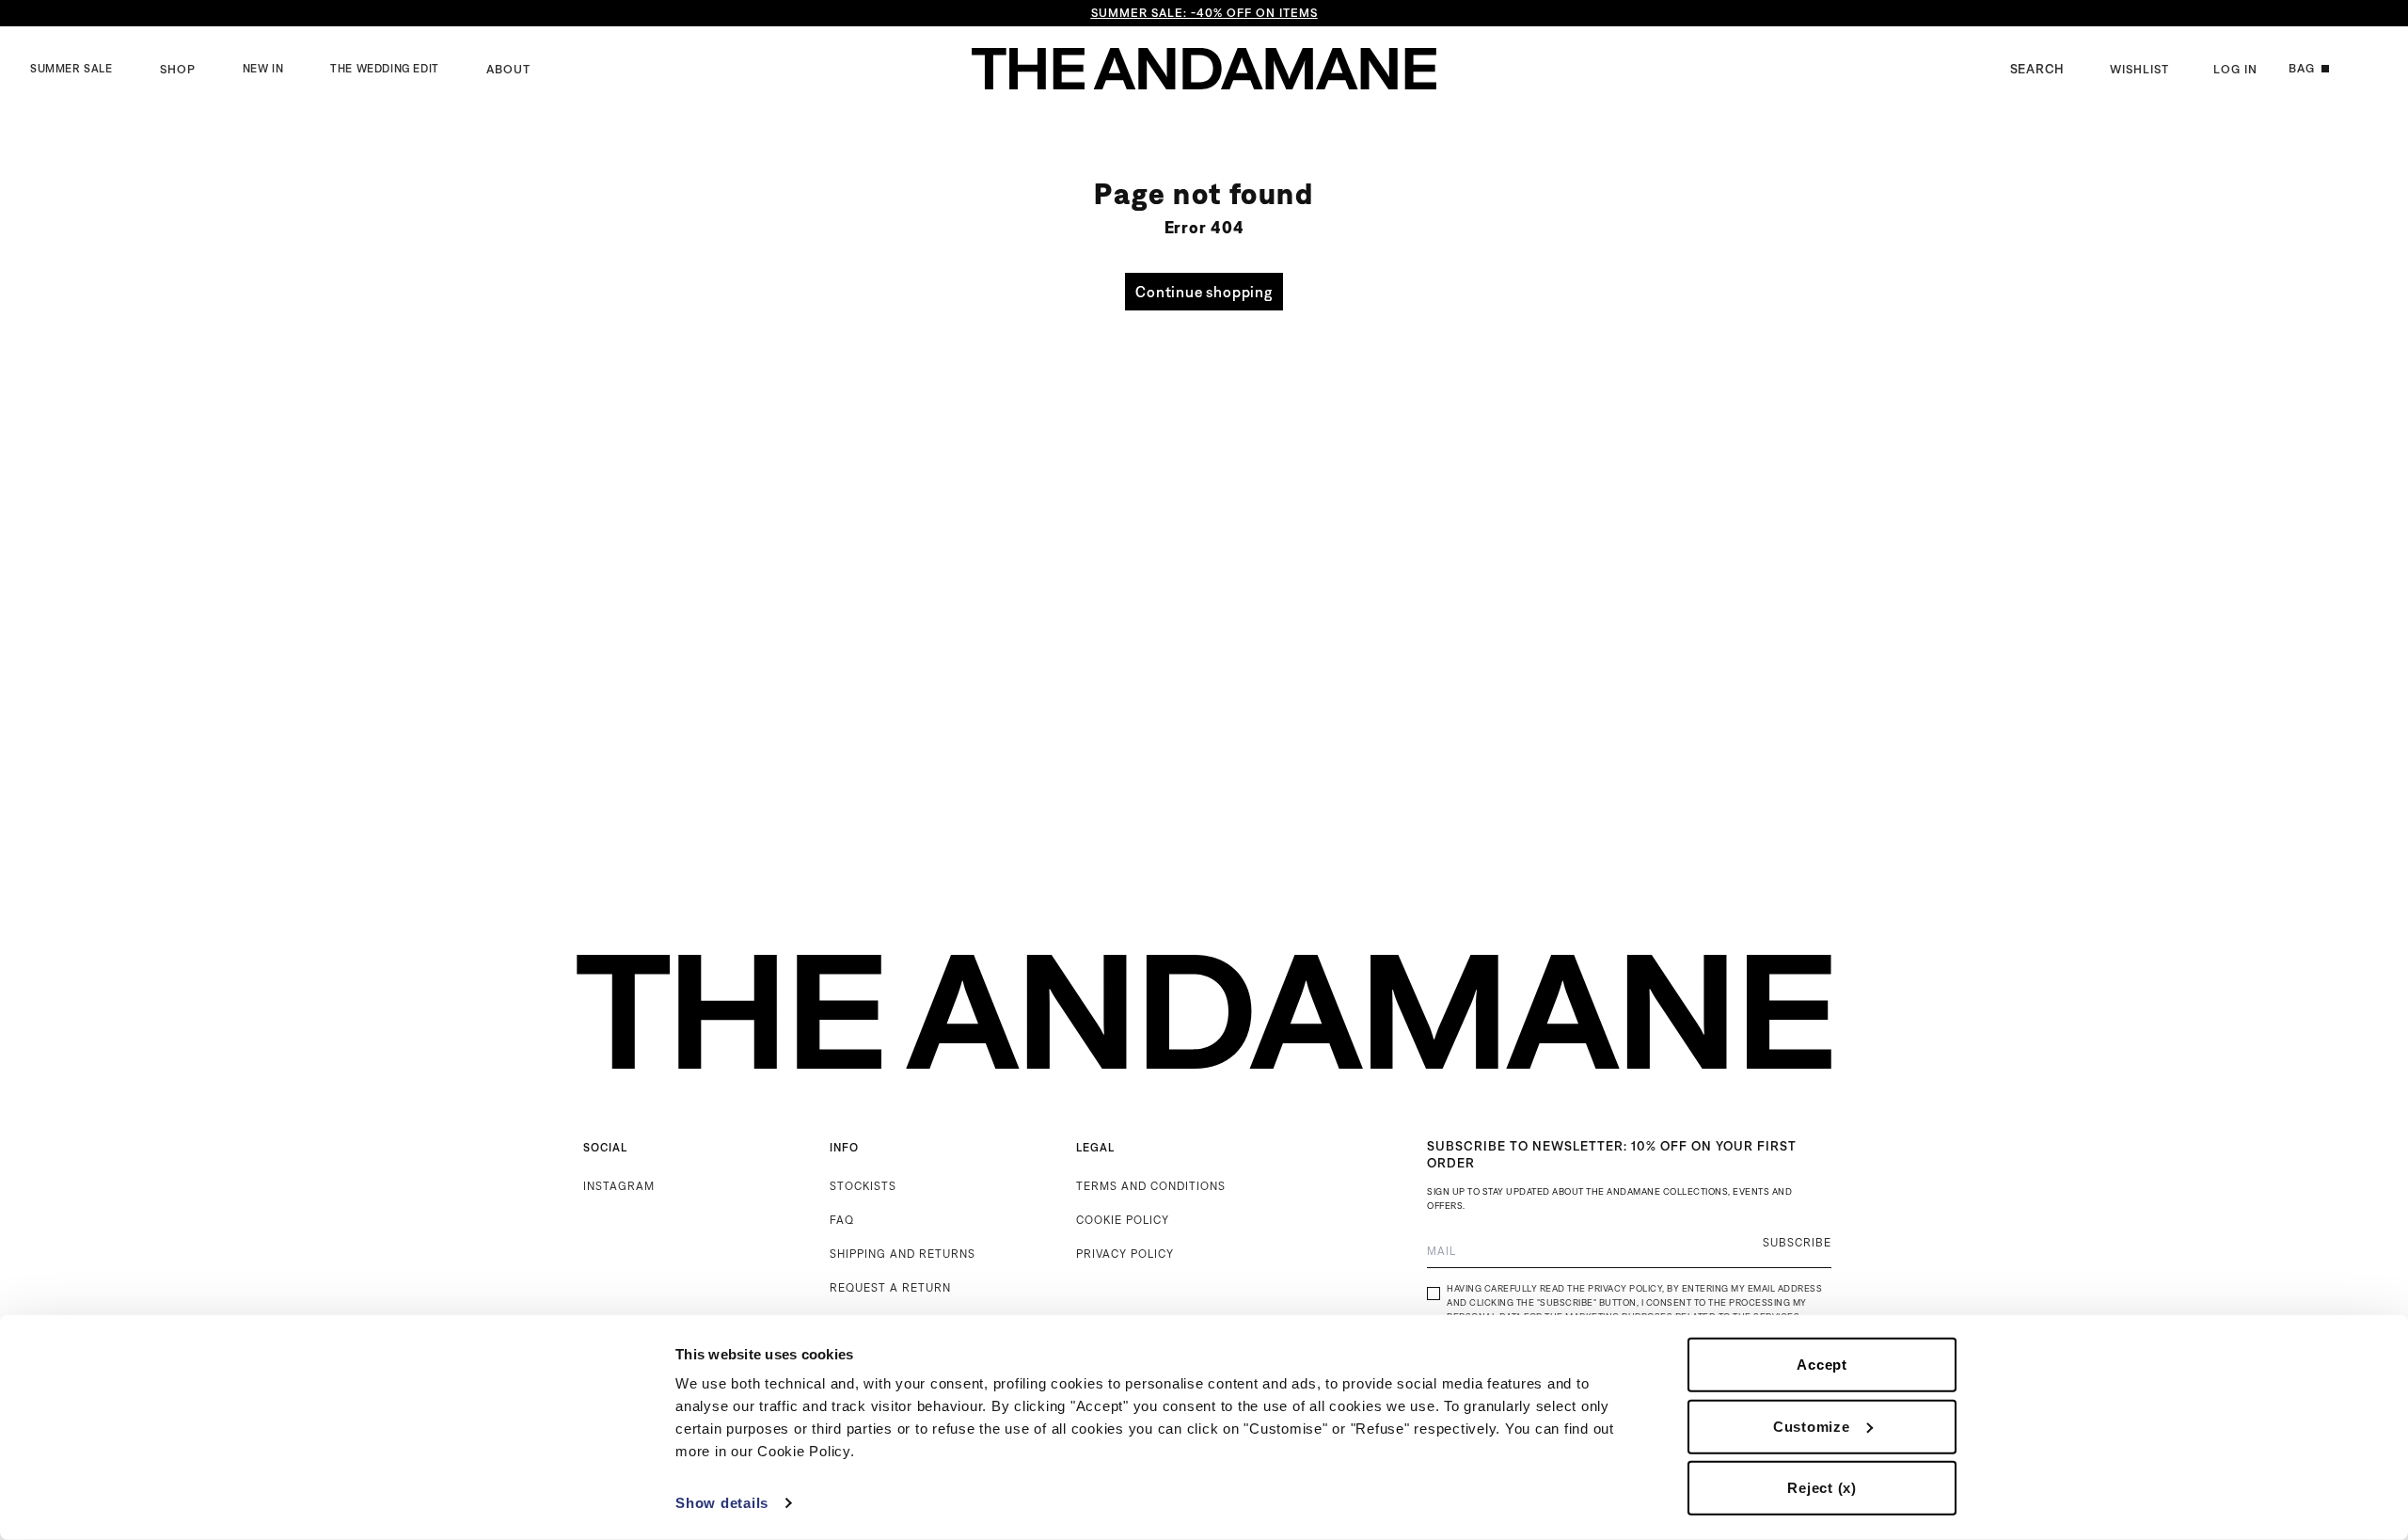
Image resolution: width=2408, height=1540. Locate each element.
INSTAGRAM (619, 1186)
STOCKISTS (863, 1186)
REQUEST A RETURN (890, 1287)
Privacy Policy (1625, 1288)
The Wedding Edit (385, 69)
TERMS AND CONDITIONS (1151, 1186)
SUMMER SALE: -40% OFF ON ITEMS (1204, 13)
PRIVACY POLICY (1125, 1254)
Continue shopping (1204, 292)
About (508, 69)
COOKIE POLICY (1123, 1220)
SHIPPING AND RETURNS (903, 1254)
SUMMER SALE (71, 69)
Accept (1822, 1365)
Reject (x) (1822, 1488)
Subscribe (1797, 1242)
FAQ (842, 1220)
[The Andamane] (1204, 69)
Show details (722, 1503)
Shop (178, 69)
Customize (1812, 1426)
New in (263, 69)
